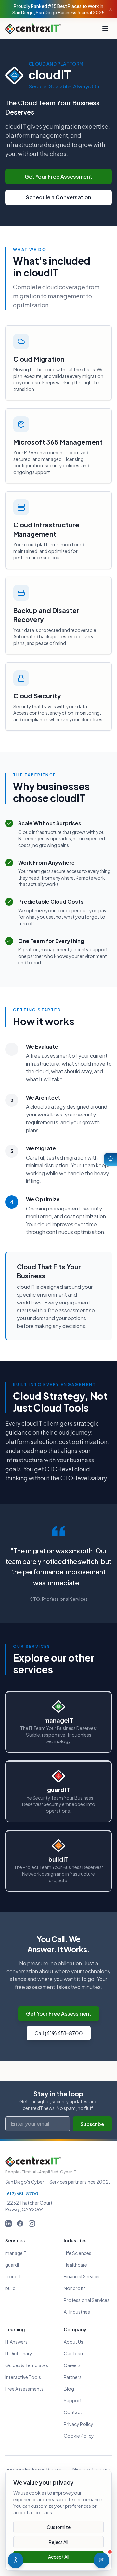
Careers (72, 2365)
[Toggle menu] (105, 29)
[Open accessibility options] (16, 2560)
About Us (73, 2342)
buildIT (12, 2288)
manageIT (16, 2253)
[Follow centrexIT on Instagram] (32, 2224)
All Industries (77, 2312)
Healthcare (75, 2265)
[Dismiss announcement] (110, 9)
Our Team (74, 2353)
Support (73, 2400)
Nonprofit (74, 2288)
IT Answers (16, 2342)
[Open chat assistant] (101, 2560)
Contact (73, 2412)
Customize (59, 2527)
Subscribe (92, 2124)
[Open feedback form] (110, 1159)
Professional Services (87, 2300)
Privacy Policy (78, 2424)
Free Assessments (24, 2389)
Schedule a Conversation (59, 197)
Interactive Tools (23, 2377)
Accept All (59, 2557)
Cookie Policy (79, 2436)
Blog (69, 2389)
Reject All (58, 2542)
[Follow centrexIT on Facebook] (20, 2224)
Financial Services (82, 2276)
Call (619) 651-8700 (59, 2033)
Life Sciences (78, 2253)
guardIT (13, 2265)
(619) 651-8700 (22, 2194)
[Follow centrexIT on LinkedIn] (8, 2224)
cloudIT (13, 2276)
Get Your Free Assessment (58, 176)
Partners (73, 2377)
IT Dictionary (19, 2353)
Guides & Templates (27, 2365)
